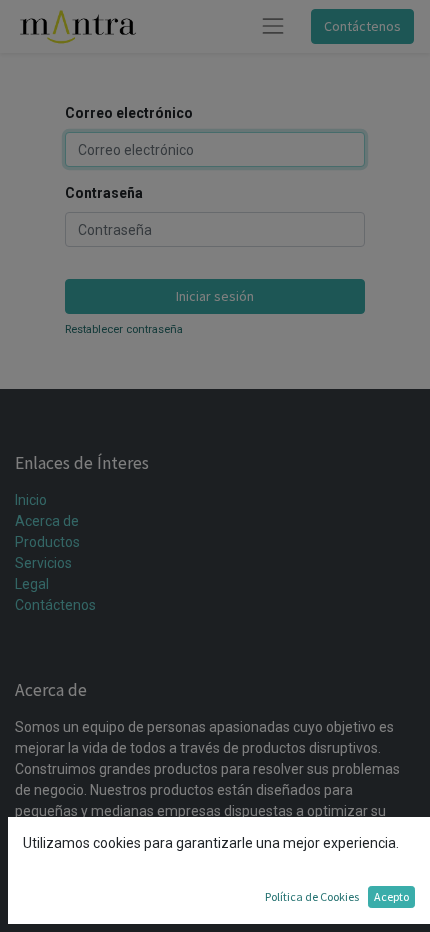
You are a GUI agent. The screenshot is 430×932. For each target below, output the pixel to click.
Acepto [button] (391, 896)
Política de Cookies (312, 896)
